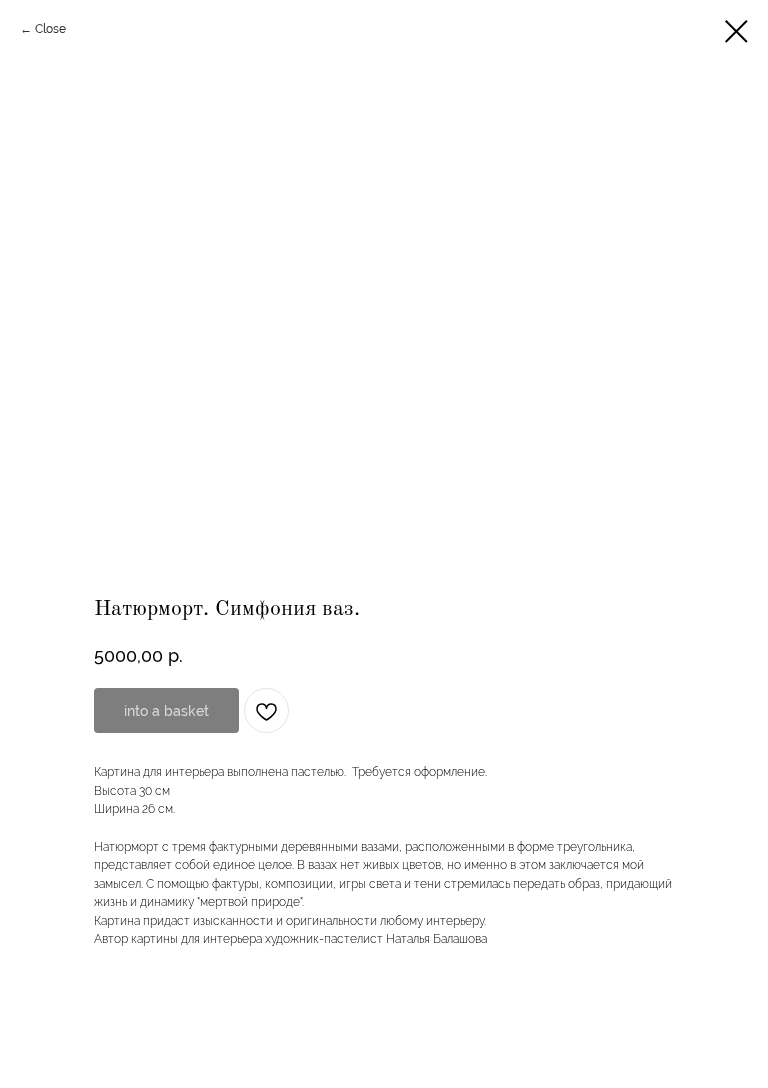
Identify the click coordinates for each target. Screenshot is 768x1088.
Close (50, 29)
